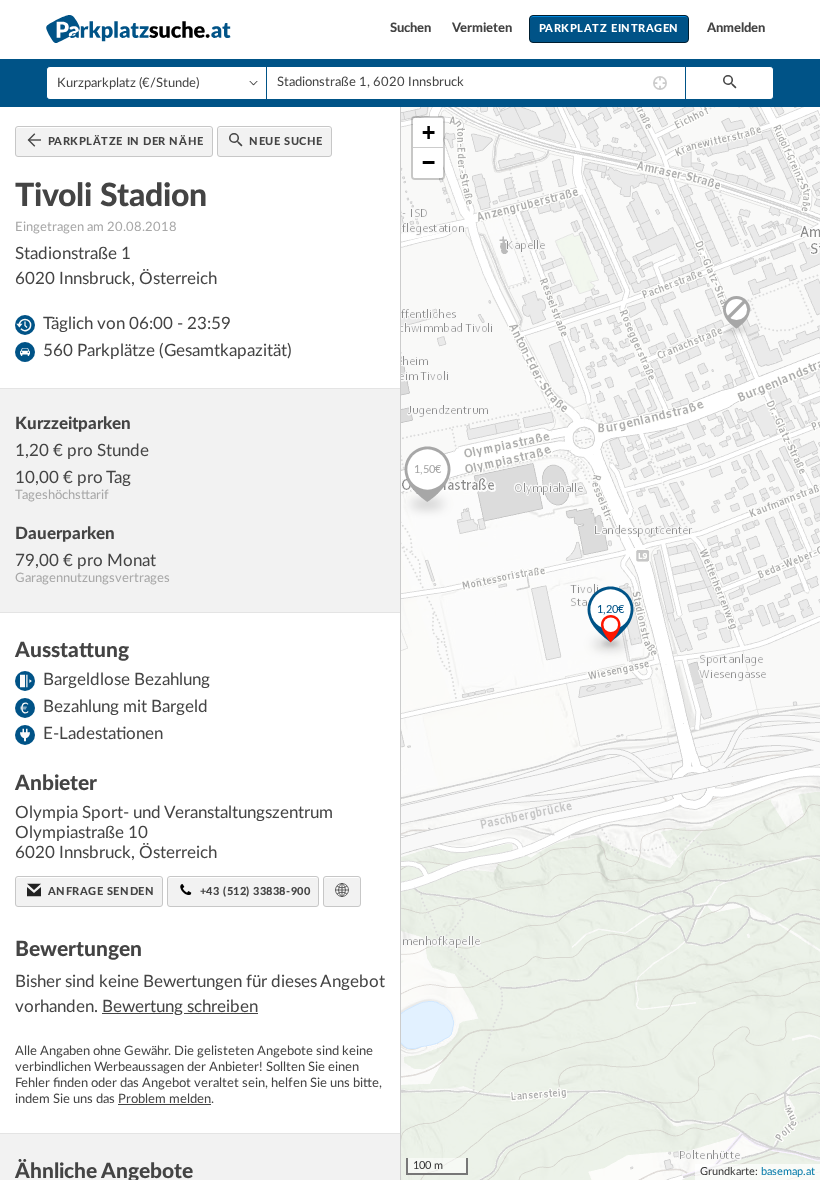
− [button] (428, 162)
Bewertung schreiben (180, 1006)
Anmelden (736, 28)
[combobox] (476, 83)
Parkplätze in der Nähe (124, 141)
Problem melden (164, 1099)
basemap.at (788, 1171)
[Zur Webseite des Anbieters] (342, 891)
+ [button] (428, 132)
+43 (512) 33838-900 (253, 891)
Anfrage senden (99, 891)
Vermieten (483, 28)
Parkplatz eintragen (609, 28)
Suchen (412, 28)
